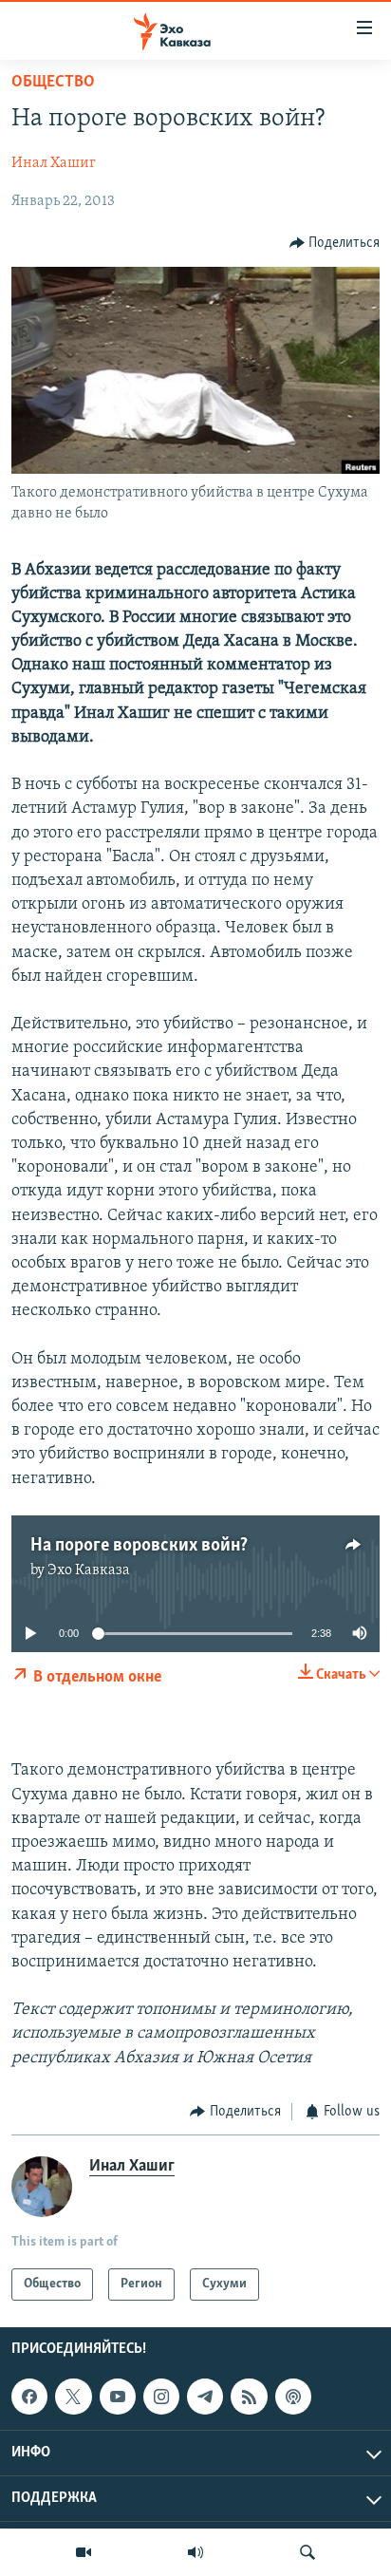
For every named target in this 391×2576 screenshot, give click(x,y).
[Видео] (84, 2552)
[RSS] (249, 2397)
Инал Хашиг (54, 163)
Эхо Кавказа (89, 1570)
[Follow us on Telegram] (205, 2397)
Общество (53, 83)
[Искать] (307, 2552)
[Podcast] (293, 2397)
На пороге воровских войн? (139, 1546)
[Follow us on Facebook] (29, 2397)
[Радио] (195, 2552)
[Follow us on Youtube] (118, 2397)
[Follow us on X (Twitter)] (73, 2397)
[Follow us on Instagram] (161, 2397)
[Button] (335, 243)
